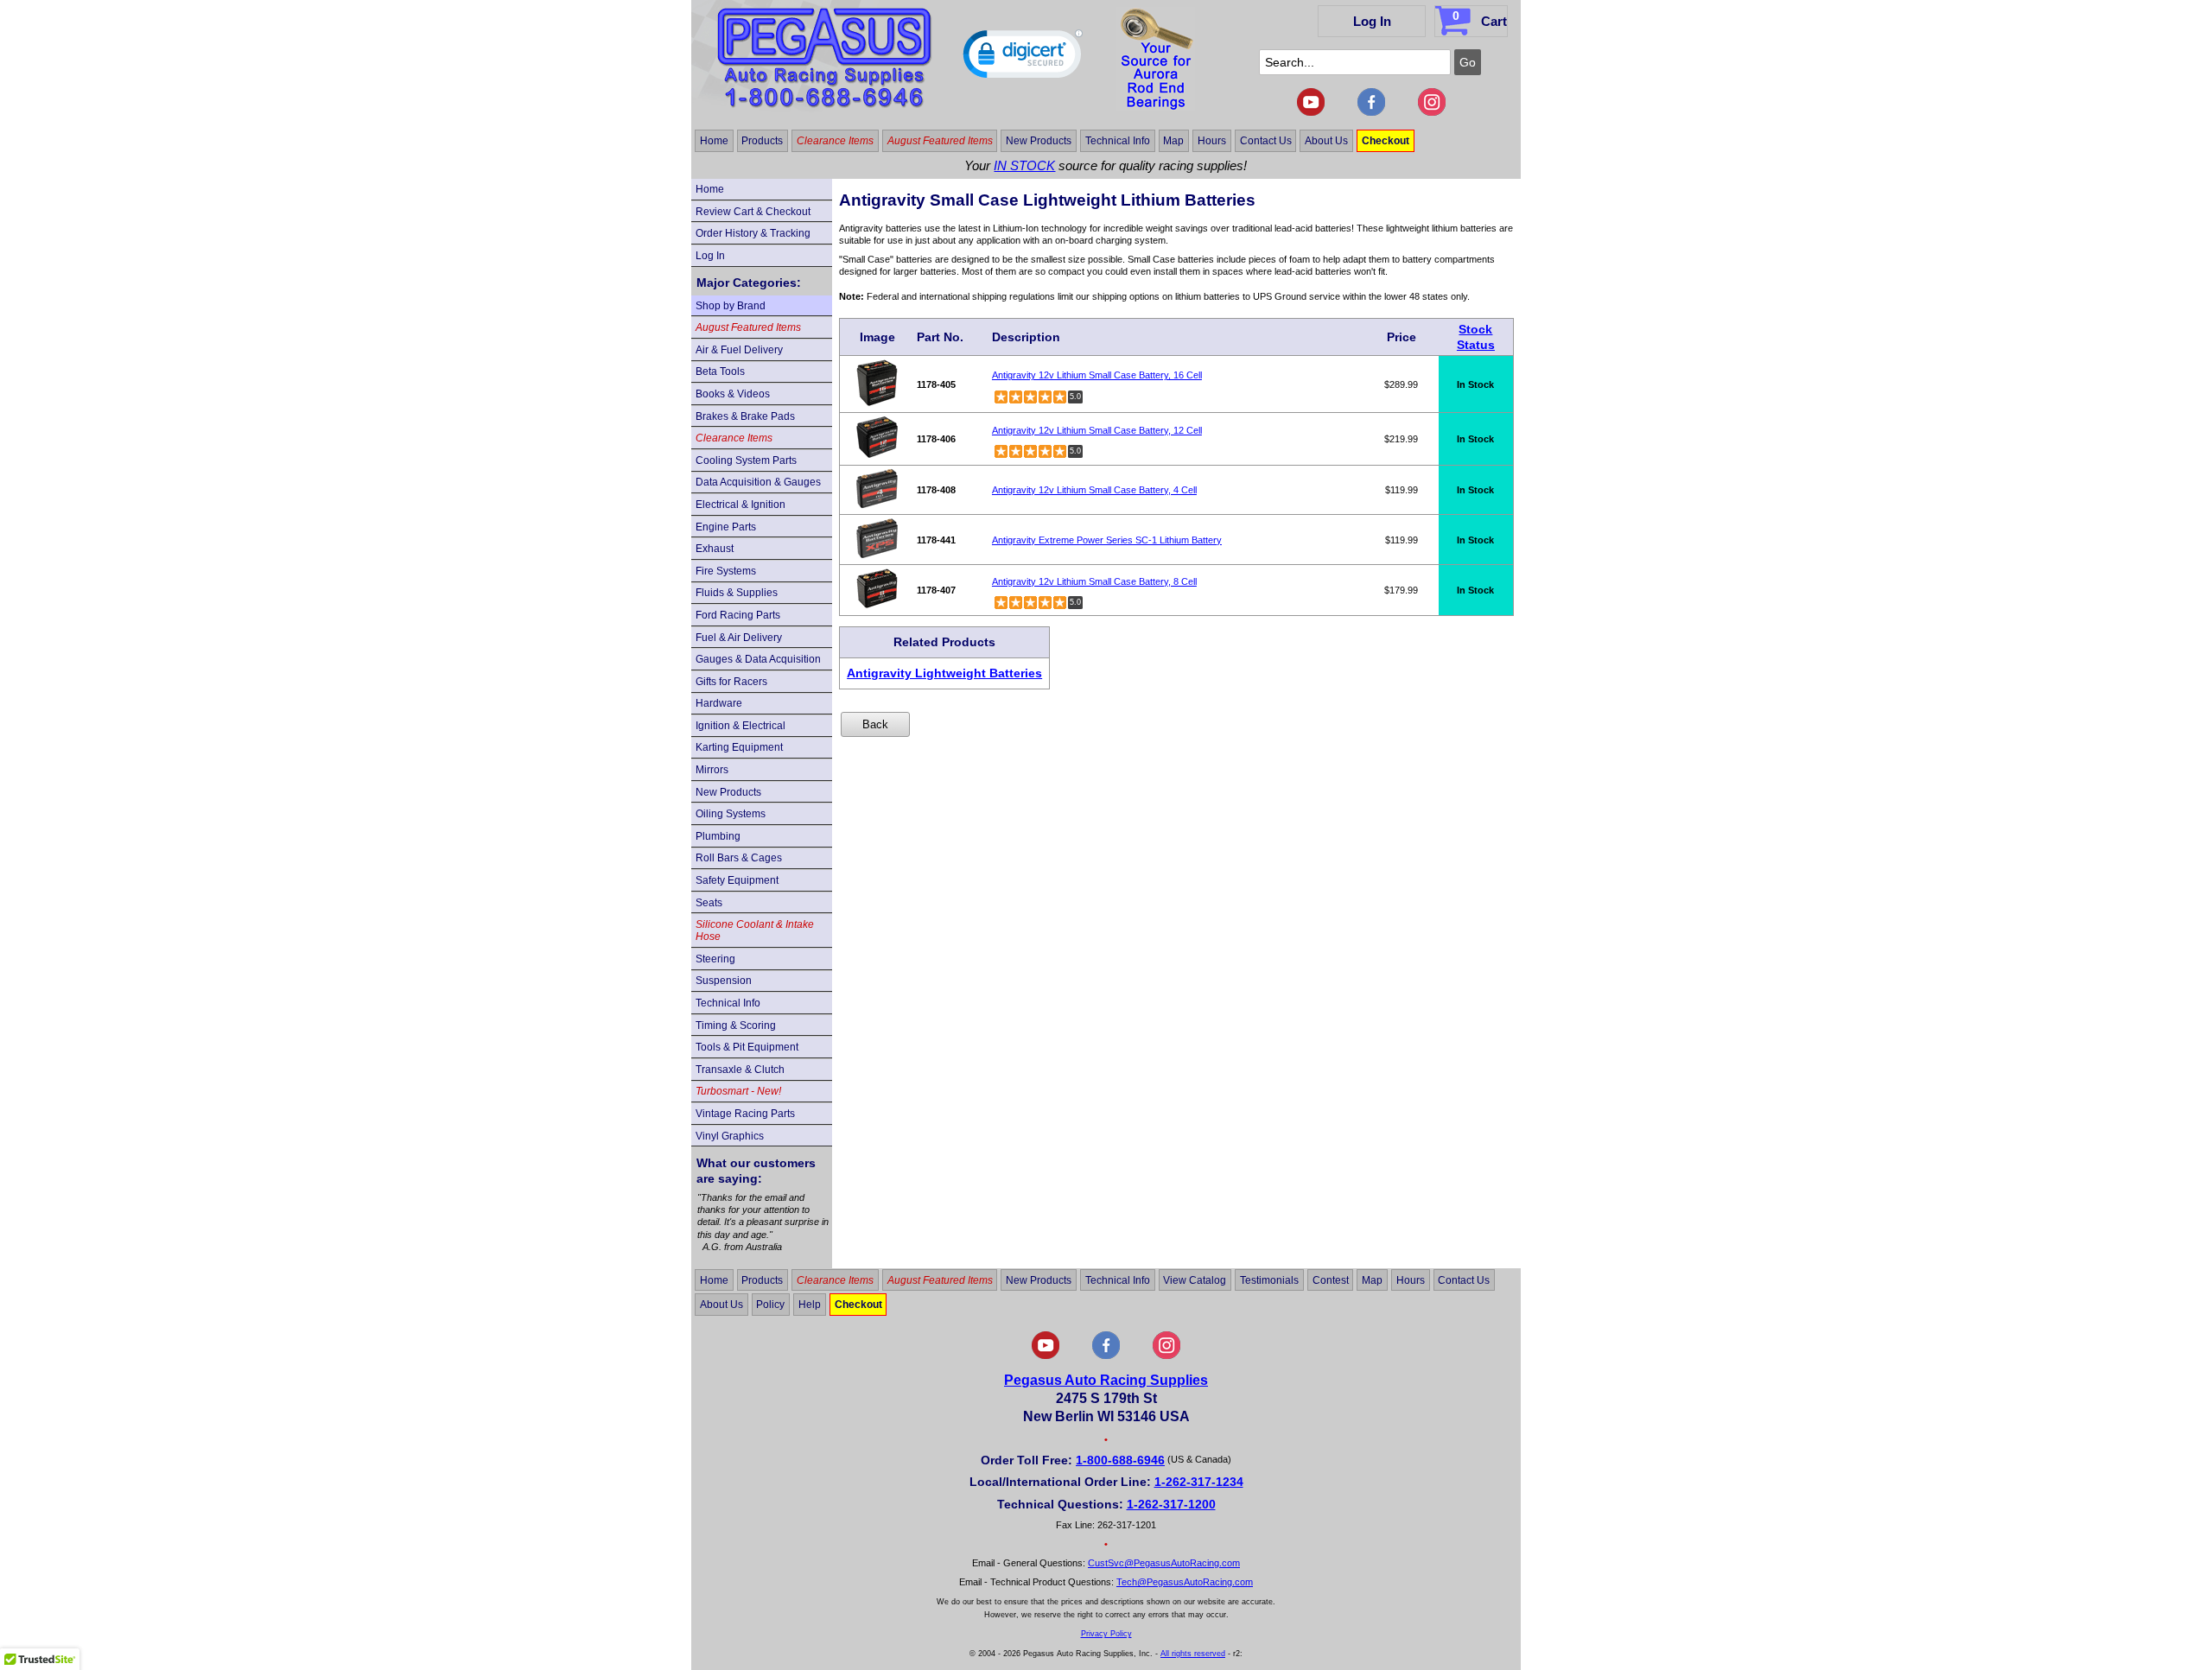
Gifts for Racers (731, 682)
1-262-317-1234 (1199, 1482)
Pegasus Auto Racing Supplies (1106, 1380)
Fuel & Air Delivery (739, 638)
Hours (1212, 141)
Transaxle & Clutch (740, 1070)
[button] (1023, 58)
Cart (1480, 19)
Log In (1372, 21)
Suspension (724, 981)
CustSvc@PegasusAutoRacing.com (1164, 1563)
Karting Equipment (739, 747)
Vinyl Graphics (730, 1136)
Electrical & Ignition (741, 505)
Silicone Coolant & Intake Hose (755, 930)
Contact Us (1266, 141)
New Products (1039, 141)
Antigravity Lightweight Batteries (944, 673)
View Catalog (1195, 1279)
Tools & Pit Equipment (747, 1047)
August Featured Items (940, 141)
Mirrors (712, 770)
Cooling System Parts (746, 460)
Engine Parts (726, 527)
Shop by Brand (731, 306)
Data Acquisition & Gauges (758, 482)
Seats (709, 903)
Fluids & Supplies (737, 593)
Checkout (1386, 141)
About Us (1326, 141)
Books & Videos (733, 394)
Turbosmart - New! (738, 1091)
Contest (1331, 1279)
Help (810, 1305)
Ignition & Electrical (741, 726)
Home (714, 141)
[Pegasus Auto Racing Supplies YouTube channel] (1311, 112)
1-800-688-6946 (1120, 1460)
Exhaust (715, 549)
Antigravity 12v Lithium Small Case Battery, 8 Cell (1094, 581)
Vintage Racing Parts (745, 1114)
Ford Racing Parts (738, 615)
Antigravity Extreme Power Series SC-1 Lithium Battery (1107, 540)
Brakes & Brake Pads (745, 416)
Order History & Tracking (753, 233)
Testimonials (1269, 1279)
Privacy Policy (1106, 1634)
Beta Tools (720, 371)
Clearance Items (835, 141)
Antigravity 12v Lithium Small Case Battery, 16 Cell (1097, 375)
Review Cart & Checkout (753, 212)
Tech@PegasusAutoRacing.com (1185, 1582)
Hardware (719, 703)
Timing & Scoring (736, 1025)
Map (1173, 141)
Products (762, 141)
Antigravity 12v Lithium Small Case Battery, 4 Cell (1094, 490)
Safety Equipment (737, 880)
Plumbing (718, 836)
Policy (770, 1305)
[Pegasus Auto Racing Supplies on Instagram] (1432, 112)
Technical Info (1118, 141)
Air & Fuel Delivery (739, 350)
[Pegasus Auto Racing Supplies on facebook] (1371, 112)
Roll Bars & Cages (739, 858)
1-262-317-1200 (1171, 1504)
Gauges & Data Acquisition (758, 659)
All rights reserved (1193, 1654)
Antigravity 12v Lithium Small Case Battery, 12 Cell (1097, 430)
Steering (715, 959)
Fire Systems (726, 571)
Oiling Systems (731, 814)
